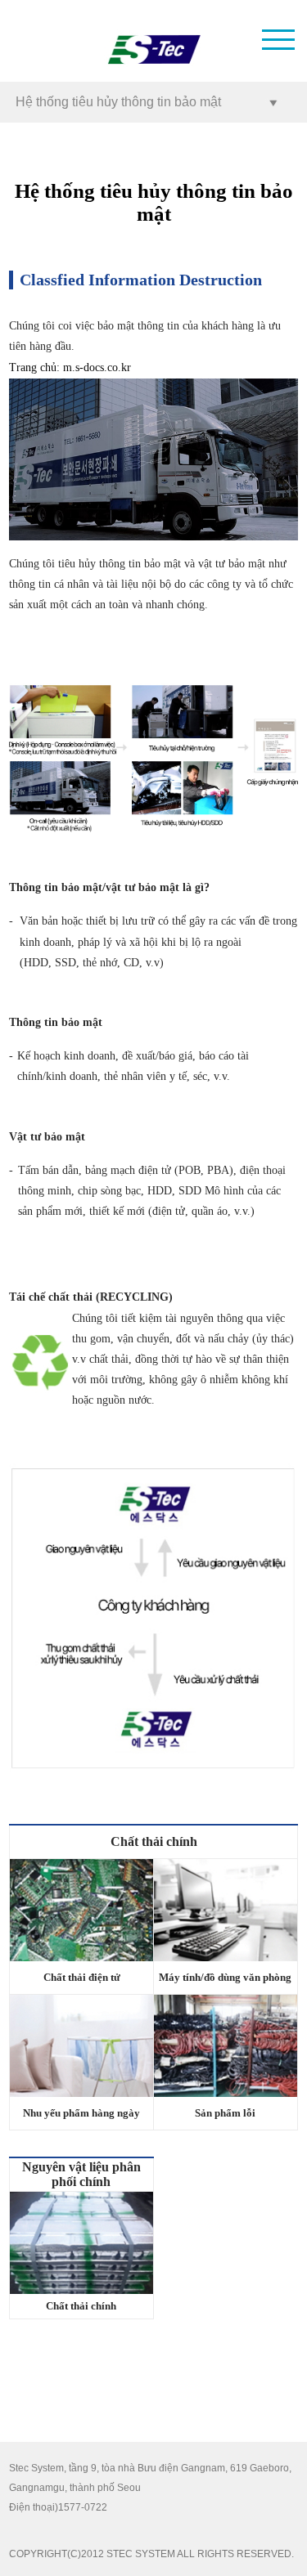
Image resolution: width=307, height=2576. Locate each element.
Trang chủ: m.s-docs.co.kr (70, 368)
